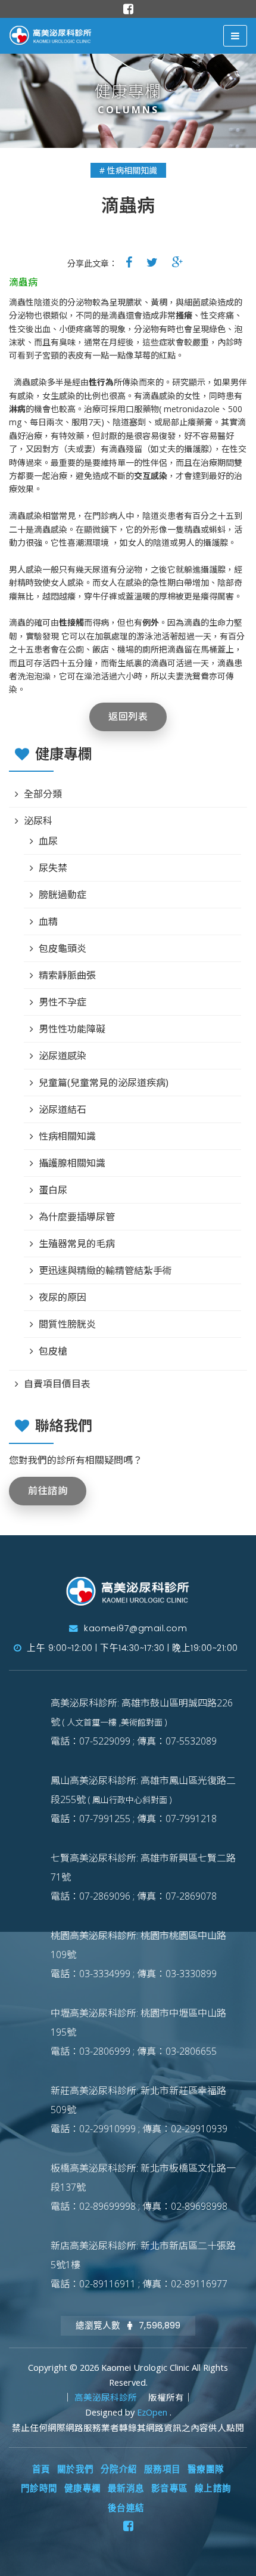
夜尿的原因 (63, 1297)
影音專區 (170, 2488)
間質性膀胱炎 (67, 1324)
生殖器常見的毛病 (77, 1244)
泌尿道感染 (63, 1056)
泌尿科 (38, 821)
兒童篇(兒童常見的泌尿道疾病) (104, 1083)
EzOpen (153, 2412)
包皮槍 (53, 1351)
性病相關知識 (67, 1136)
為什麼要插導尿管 (77, 1217)
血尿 (48, 841)
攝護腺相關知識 (72, 1163)
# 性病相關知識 (128, 170)
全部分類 (43, 794)
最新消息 (126, 2488)
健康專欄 (83, 2488)
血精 (48, 921)
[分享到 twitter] (152, 262)
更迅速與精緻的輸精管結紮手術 (105, 1270)
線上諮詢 (213, 2488)
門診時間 (39, 2488)
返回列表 (128, 717)
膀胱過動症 (63, 895)
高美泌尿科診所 (107, 2397)
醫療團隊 (206, 2469)
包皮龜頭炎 (63, 948)
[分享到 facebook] (129, 262)
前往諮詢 (48, 1491)
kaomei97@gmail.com (134, 1628)
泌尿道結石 (63, 1109)
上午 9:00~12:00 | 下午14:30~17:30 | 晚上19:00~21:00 (131, 1648)
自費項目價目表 (57, 1384)
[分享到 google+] (178, 262)
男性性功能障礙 (72, 1029)
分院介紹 (119, 2469)
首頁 (41, 2469)
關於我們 (76, 2469)
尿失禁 (53, 868)
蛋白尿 (53, 1190)
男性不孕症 (63, 1002)
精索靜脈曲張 (67, 975)
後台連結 (126, 2508)
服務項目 (163, 2469)
